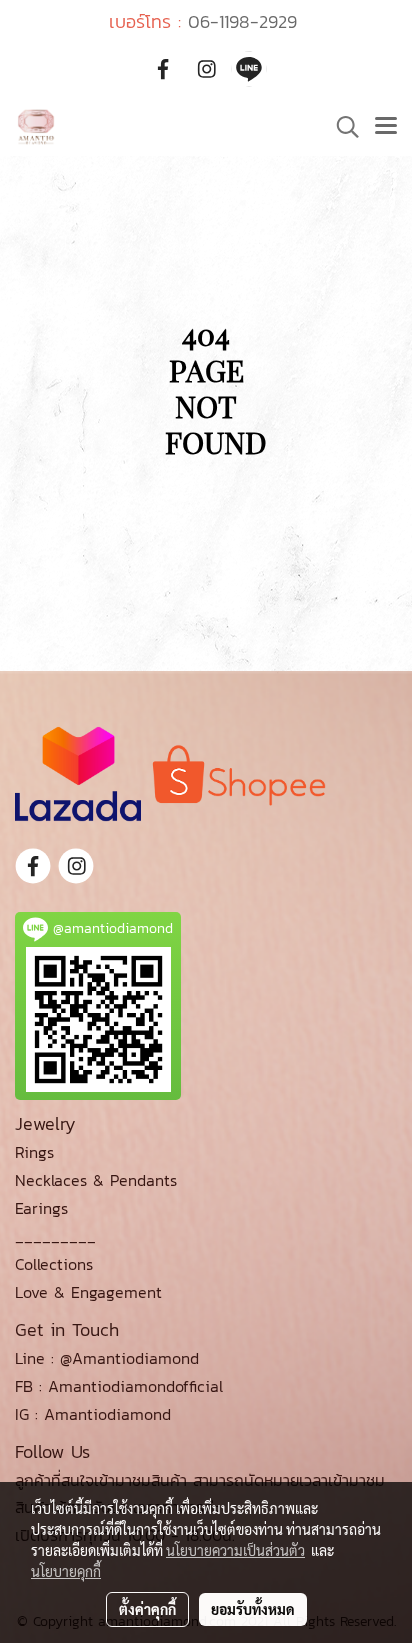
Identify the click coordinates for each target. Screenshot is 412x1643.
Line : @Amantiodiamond (107, 1358)
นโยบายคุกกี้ (66, 1571)
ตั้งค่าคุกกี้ (147, 1609)
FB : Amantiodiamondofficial (119, 1386)
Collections (54, 1264)
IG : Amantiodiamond (93, 1414)
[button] (341, 127)
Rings (34, 1152)
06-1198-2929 (242, 21)
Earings (41, 1208)
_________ (55, 1236)
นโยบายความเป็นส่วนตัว (235, 1550)
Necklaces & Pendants (96, 1180)
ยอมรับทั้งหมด (253, 1609)
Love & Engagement (88, 1292)
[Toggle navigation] (386, 127)
